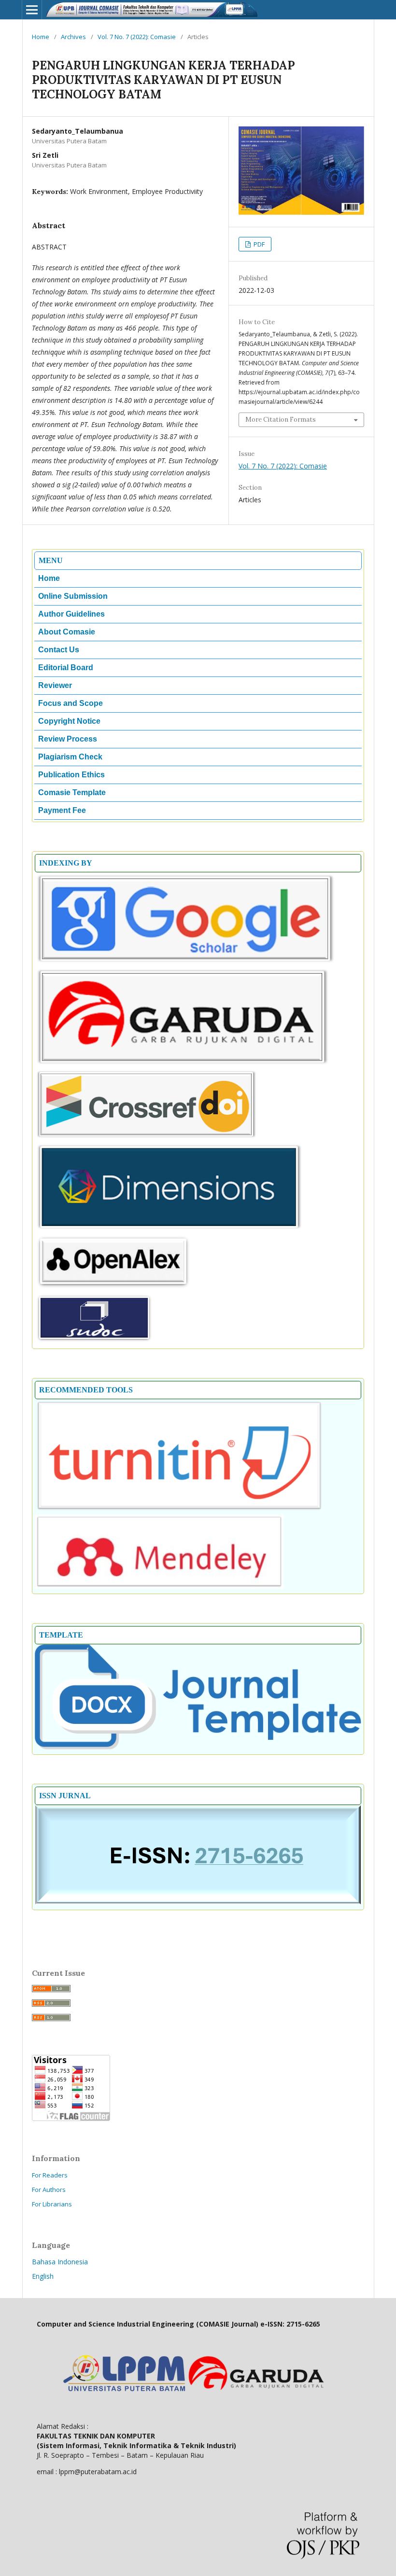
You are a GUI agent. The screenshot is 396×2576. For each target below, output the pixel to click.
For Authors (49, 2190)
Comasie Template (72, 792)
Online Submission (73, 596)
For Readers (50, 2175)
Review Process (68, 739)
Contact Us (59, 650)
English (43, 2276)
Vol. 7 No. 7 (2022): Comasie (137, 37)
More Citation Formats (281, 420)
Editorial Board (66, 668)
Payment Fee (62, 810)
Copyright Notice (69, 721)
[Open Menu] (32, 10)
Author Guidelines (71, 614)
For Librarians (52, 2204)
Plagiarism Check (70, 757)
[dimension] (169, 1229)
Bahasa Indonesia (60, 2262)
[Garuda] (183, 1064)
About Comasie (67, 632)
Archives (73, 37)
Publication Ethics (71, 775)
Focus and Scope (71, 703)
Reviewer (55, 685)
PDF (258, 244)
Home (41, 37)
